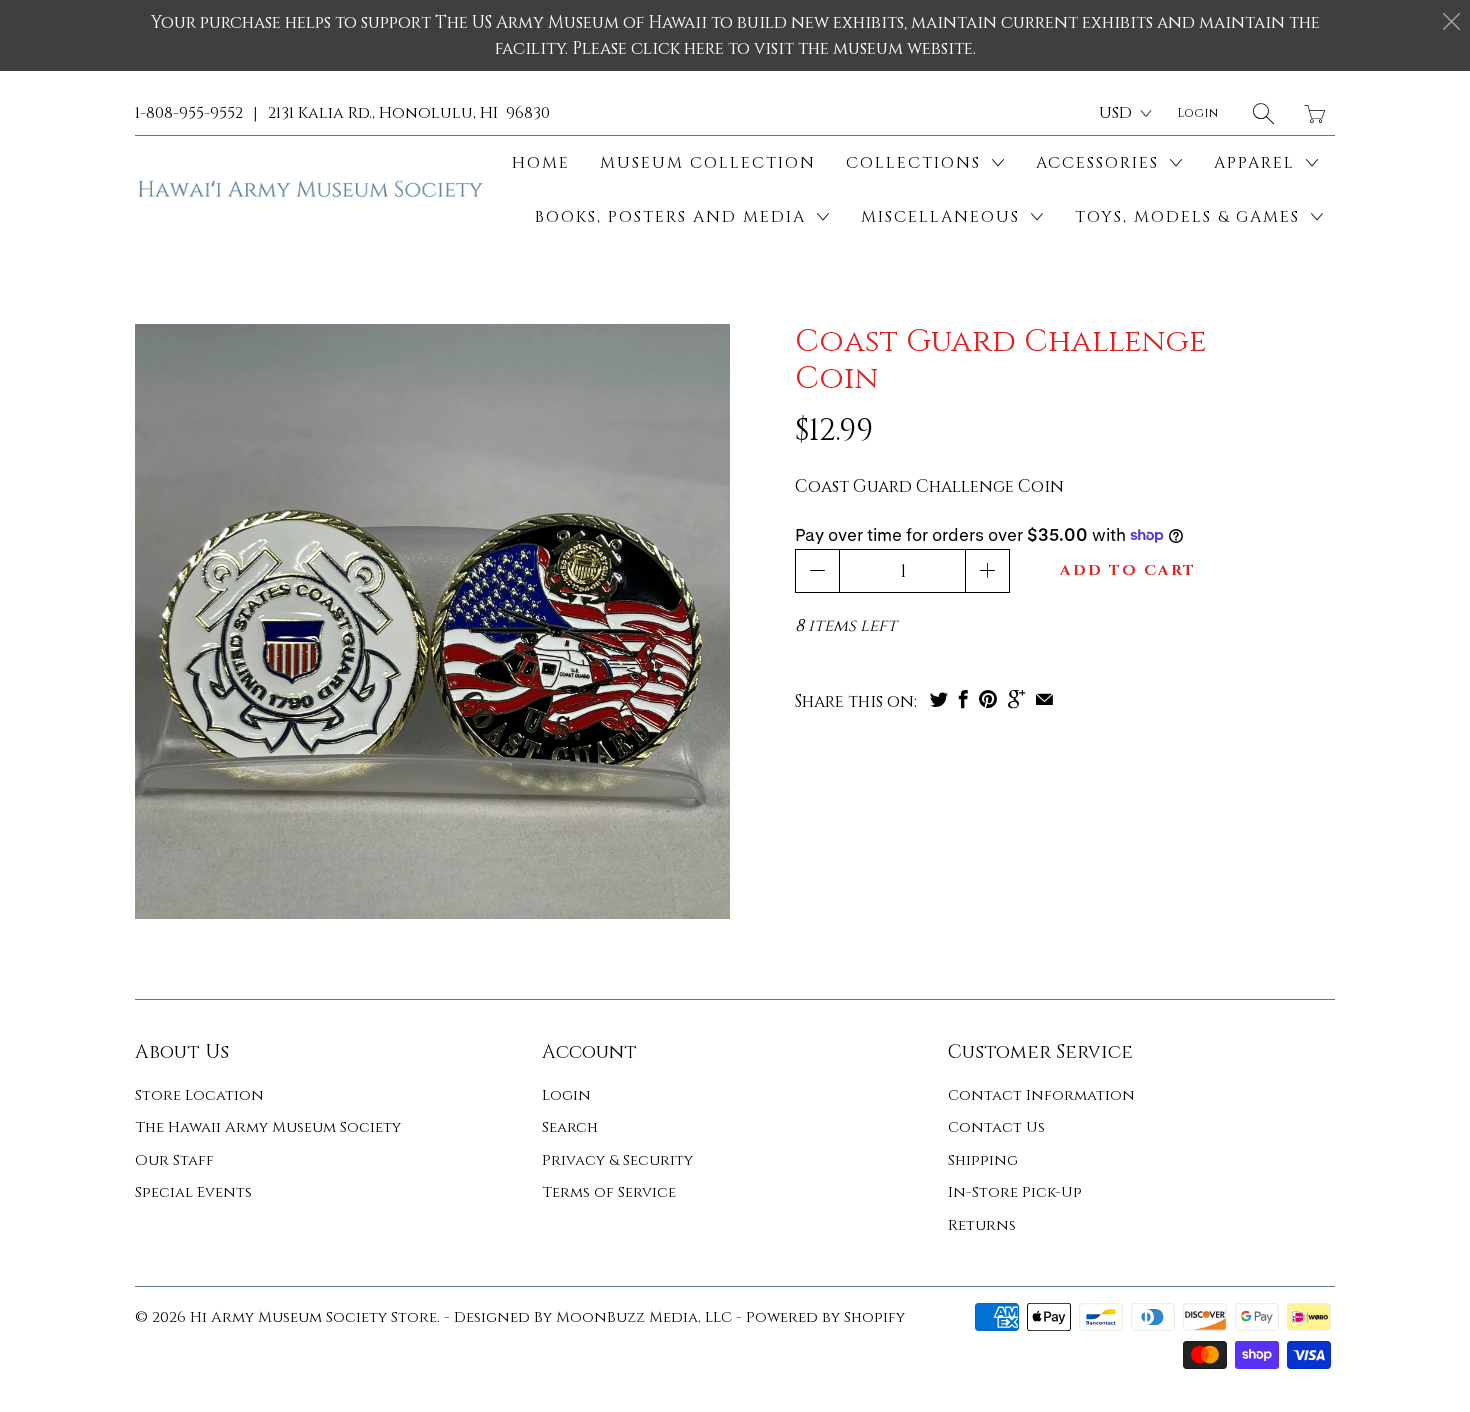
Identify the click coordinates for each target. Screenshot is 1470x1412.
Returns (982, 1225)
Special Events (193, 1192)
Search (570, 1127)
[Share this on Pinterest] (988, 699)
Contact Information (1041, 1095)
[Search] (1263, 113)
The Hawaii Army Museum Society (268, 1127)
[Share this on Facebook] (963, 699)
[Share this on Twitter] (939, 699)
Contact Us (996, 1127)
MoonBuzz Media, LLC (644, 1317)
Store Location (199, 1095)
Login (566, 1095)
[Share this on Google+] (1016, 699)
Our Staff (174, 1160)
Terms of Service (609, 1192)
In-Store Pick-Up (1015, 1192)
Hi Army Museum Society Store (313, 1317)
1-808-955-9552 (189, 113)
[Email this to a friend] (1044, 699)
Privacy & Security (617, 1160)
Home (541, 163)
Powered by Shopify (825, 1317)
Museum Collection (708, 163)
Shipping (983, 1160)
